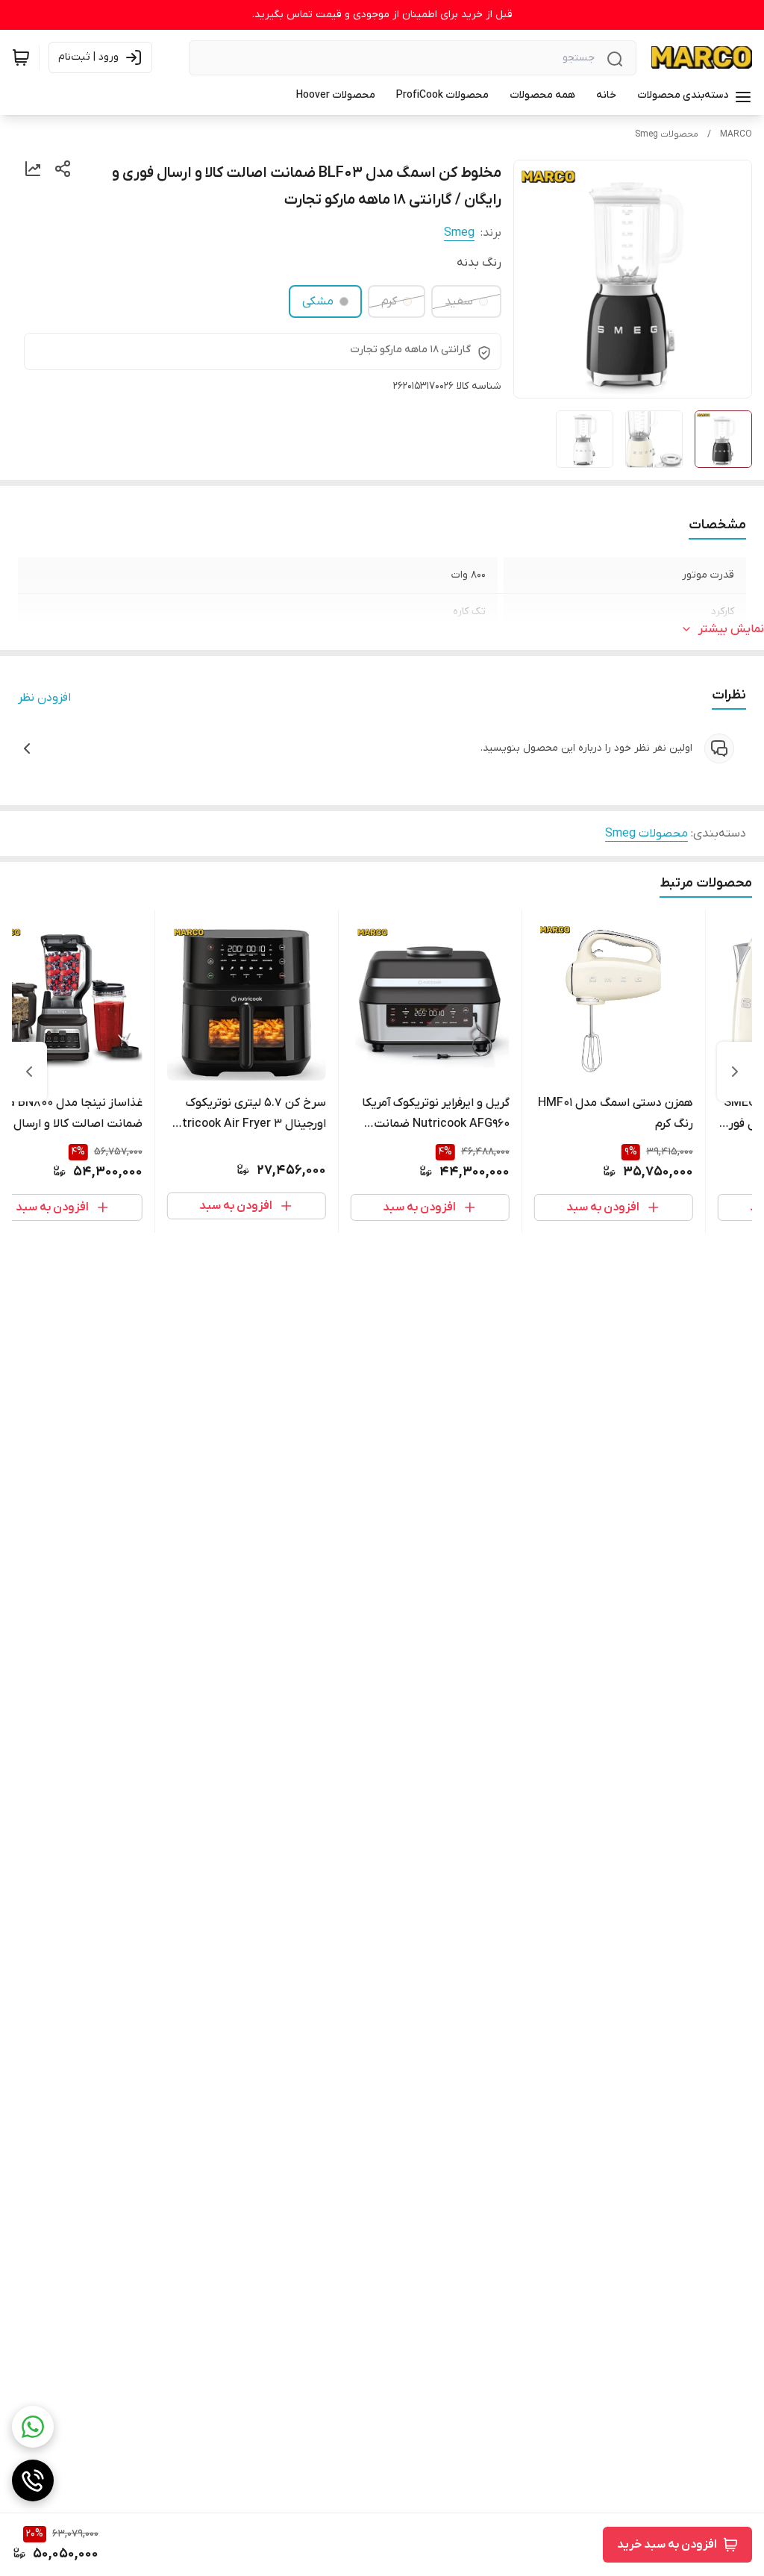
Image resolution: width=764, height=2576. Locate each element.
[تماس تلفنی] (33, 2480)
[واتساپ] (33, 2427)
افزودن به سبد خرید (667, 2545)
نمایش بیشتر (731, 629)
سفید (459, 301)
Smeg (459, 233)
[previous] (735, 1072)
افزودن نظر (44, 698)
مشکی (318, 301)
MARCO (736, 134)
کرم (389, 301)
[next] (29, 1072)
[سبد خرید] (21, 57)
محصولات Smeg (667, 134)
